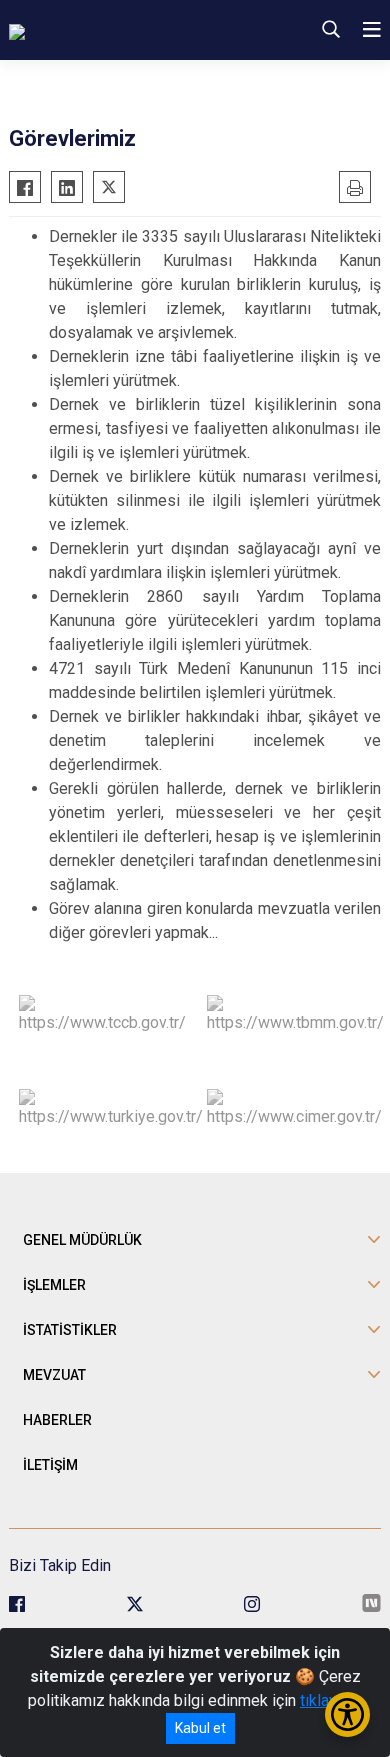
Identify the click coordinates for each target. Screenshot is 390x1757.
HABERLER (57, 1420)
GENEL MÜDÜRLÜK (82, 1240)
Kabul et (200, 1728)
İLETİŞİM (50, 1465)
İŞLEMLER (54, 1285)
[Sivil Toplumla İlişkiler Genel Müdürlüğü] (130, 30)
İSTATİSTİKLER (70, 1330)
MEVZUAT (54, 1375)
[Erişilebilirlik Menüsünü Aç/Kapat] (347, 1714)
